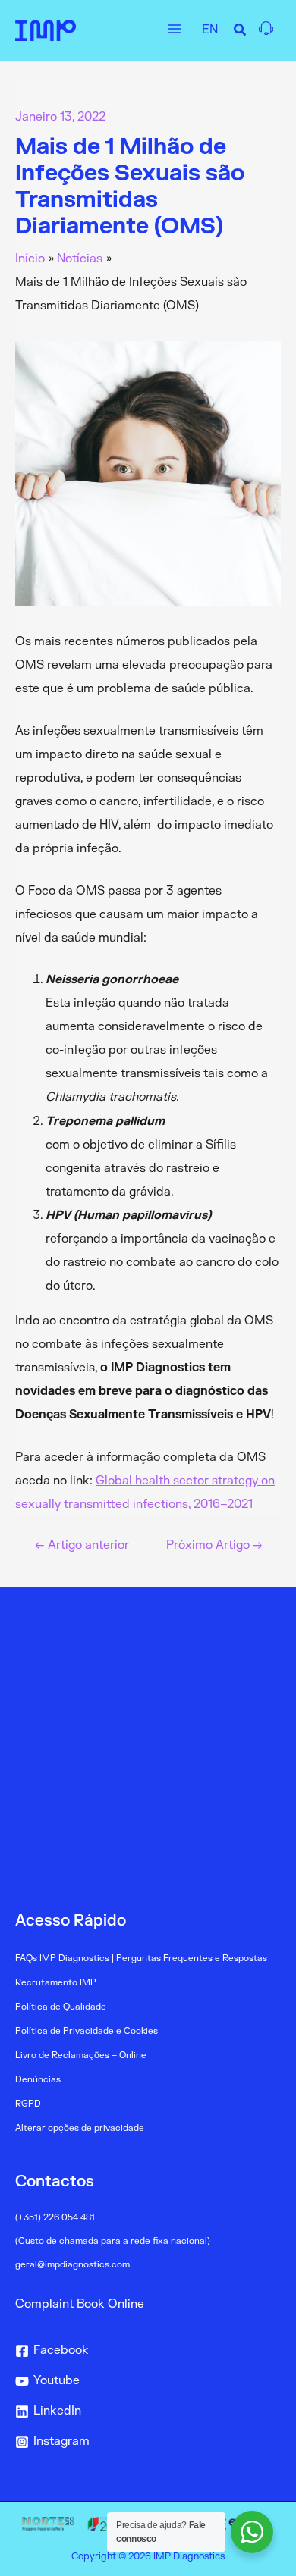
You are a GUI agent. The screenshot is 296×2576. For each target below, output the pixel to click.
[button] (241, 32)
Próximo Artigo (214, 1546)
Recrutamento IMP (56, 1983)
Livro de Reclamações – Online (81, 2056)
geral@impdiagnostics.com (72, 2265)
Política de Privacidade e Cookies (87, 2031)
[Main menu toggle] (174, 28)
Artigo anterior (82, 1546)
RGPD (28, 2104)
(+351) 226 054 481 (55, 2218)
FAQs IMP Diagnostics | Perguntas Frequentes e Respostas (141, 1959)
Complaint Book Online (80, 2304)
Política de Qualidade (61, 2007)
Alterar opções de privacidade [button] (80, 2128)
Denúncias (38, 2080)
